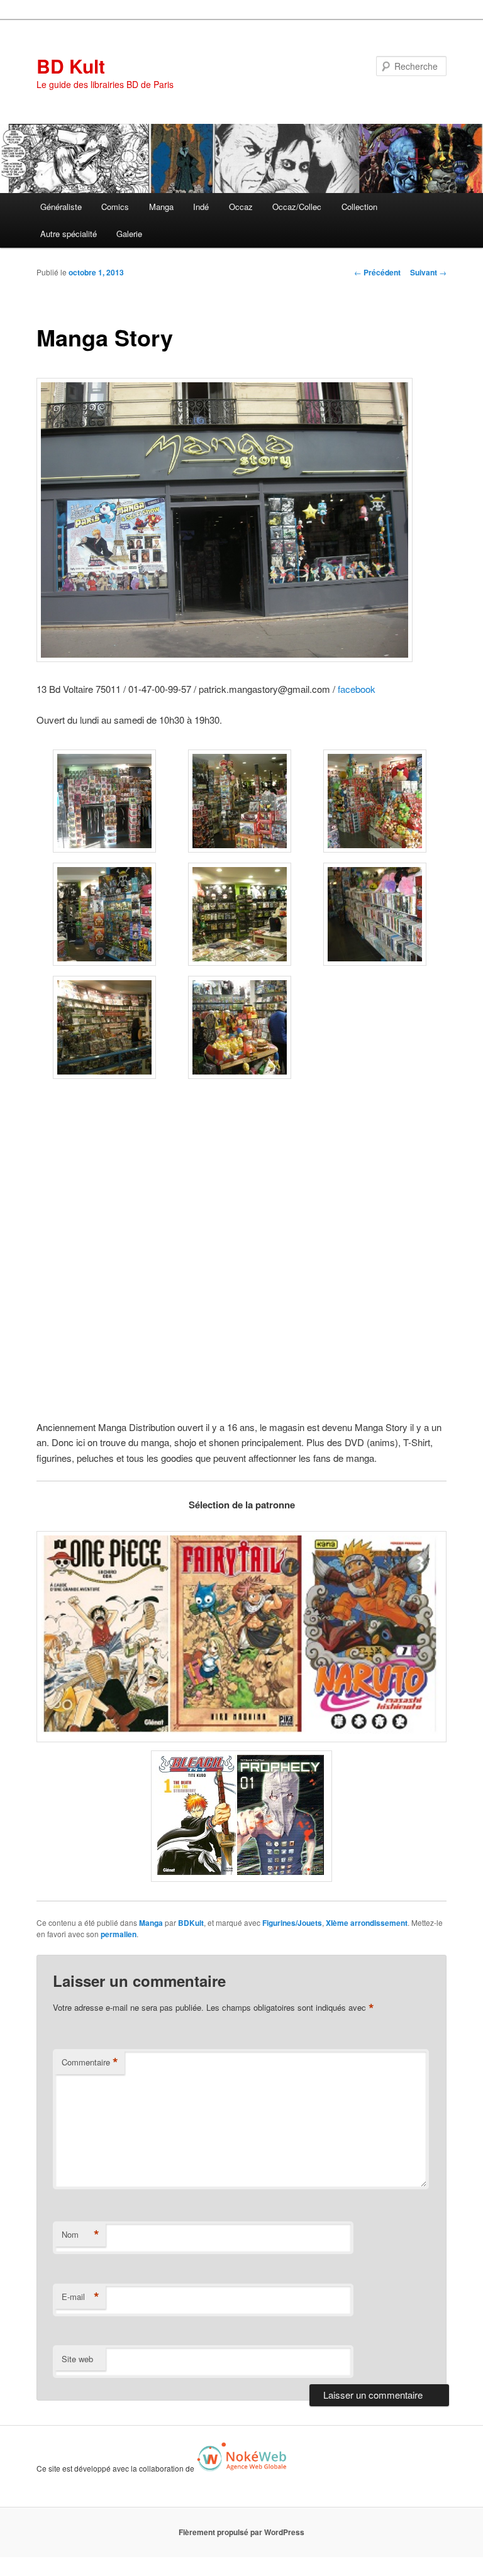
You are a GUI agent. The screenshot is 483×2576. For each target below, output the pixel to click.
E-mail (80, 2297)
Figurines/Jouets (292, 1923)
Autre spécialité (69, 234)
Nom (80, 2235)
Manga (161, 207)
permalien (119, 1934)
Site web (77, 2359)
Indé (201, 207)
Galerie (129, 234)
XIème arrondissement (367, 1923)
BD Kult (71, 66)
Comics (115, 207)
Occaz (241, 207)
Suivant (428, 272)
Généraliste (61, 207)
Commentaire (90, 2062)
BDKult (191, 1923)
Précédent (377, 272)
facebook (357, 689)
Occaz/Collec (297, 207)
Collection (359, 207)
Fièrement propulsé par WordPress (241, 2532)
